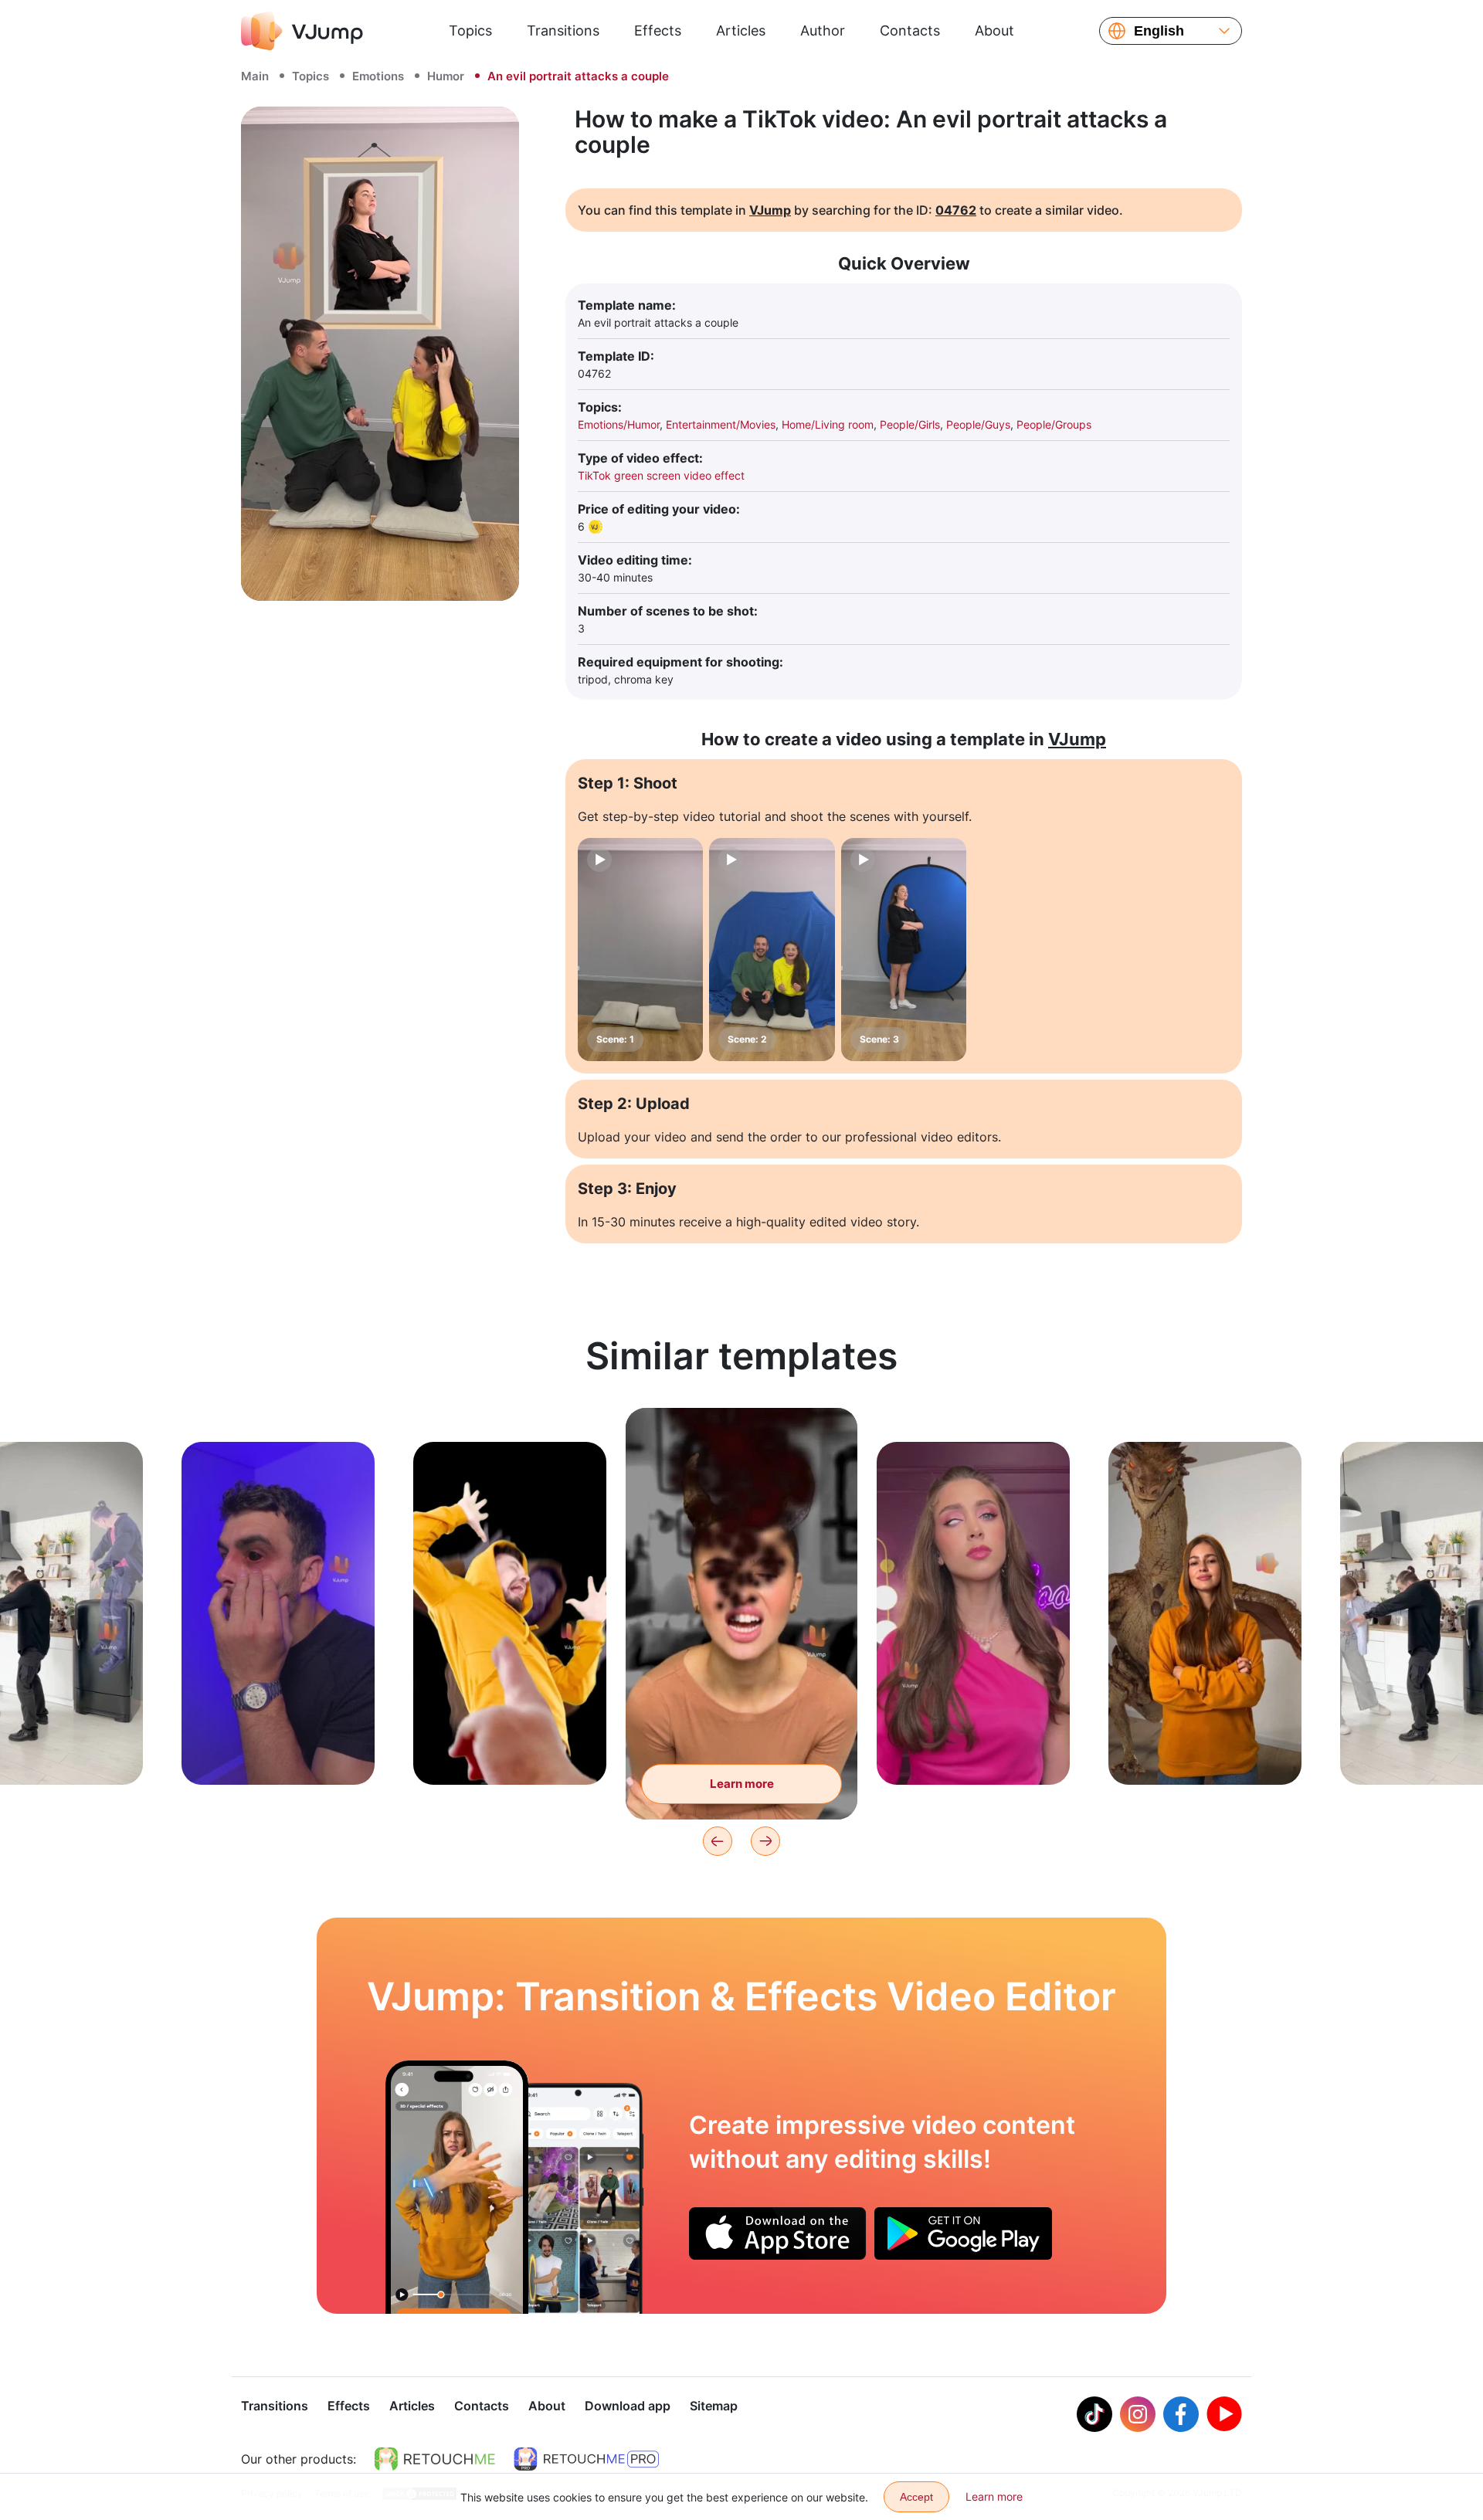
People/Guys (978, 424)
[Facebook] (1181, 2414)
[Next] (765, 1841)
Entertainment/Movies (721, 424)
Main (255, 76)
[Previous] (718, 1841)
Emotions (378, 76)
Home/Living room (828, 424)
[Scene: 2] (772, 950)
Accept (916, 2497)
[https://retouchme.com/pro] (586, 2459)
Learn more (278, 1749)
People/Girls (910, 424)
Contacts (910, 31)
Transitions (563, 31)
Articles (741, 31)
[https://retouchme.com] (435, 2459)
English (1159, 31)
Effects (658, 31)
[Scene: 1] (640, 950)
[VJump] (302, 31)
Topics (470, 31)
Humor (446, 76)
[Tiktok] (1094, 2414)
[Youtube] (1224, 2414)
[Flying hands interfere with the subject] (457, 2187)
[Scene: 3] (904, 950)
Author (823, 31)
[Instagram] (1138, 2414)
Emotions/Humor (619, 424)
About (994, 31)
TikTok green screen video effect (661, 475)
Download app (628, 2406)
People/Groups (1054, 424)
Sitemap (714, 2406)
